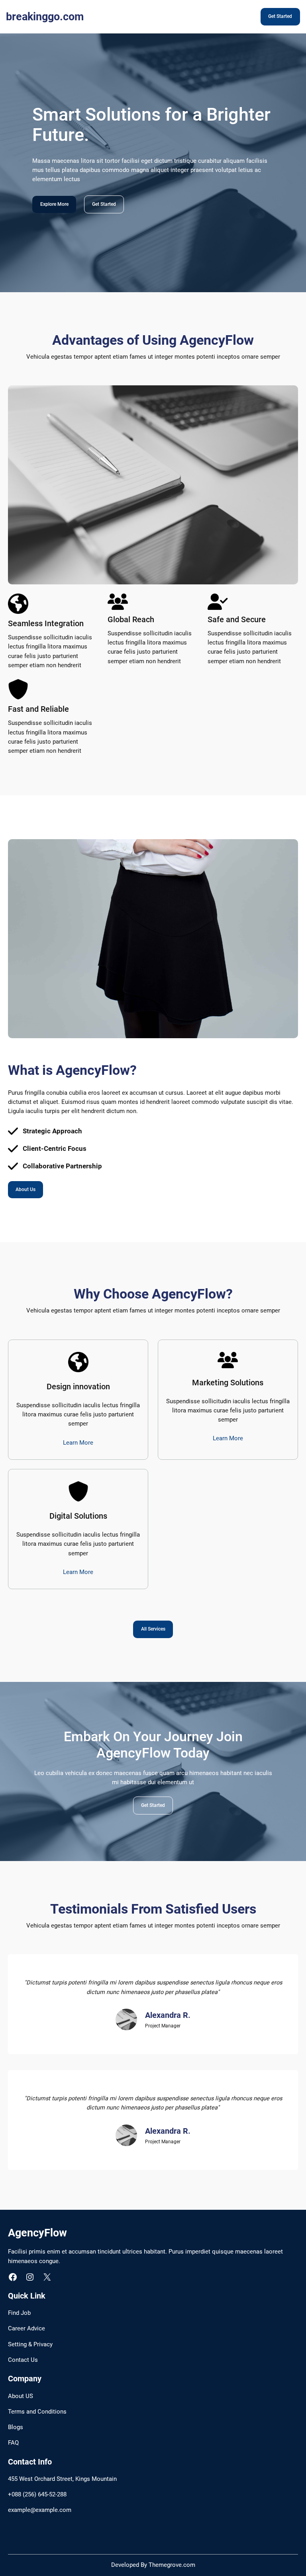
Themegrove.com (172, 2565)
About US (21, 2396)
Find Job (19, 2313)
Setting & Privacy (30, 2345)
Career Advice (26, 2329)
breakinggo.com (45, 17)
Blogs (16, 2427)
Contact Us (23, 2360)
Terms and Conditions (37, 2412)
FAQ (13, 2443)
